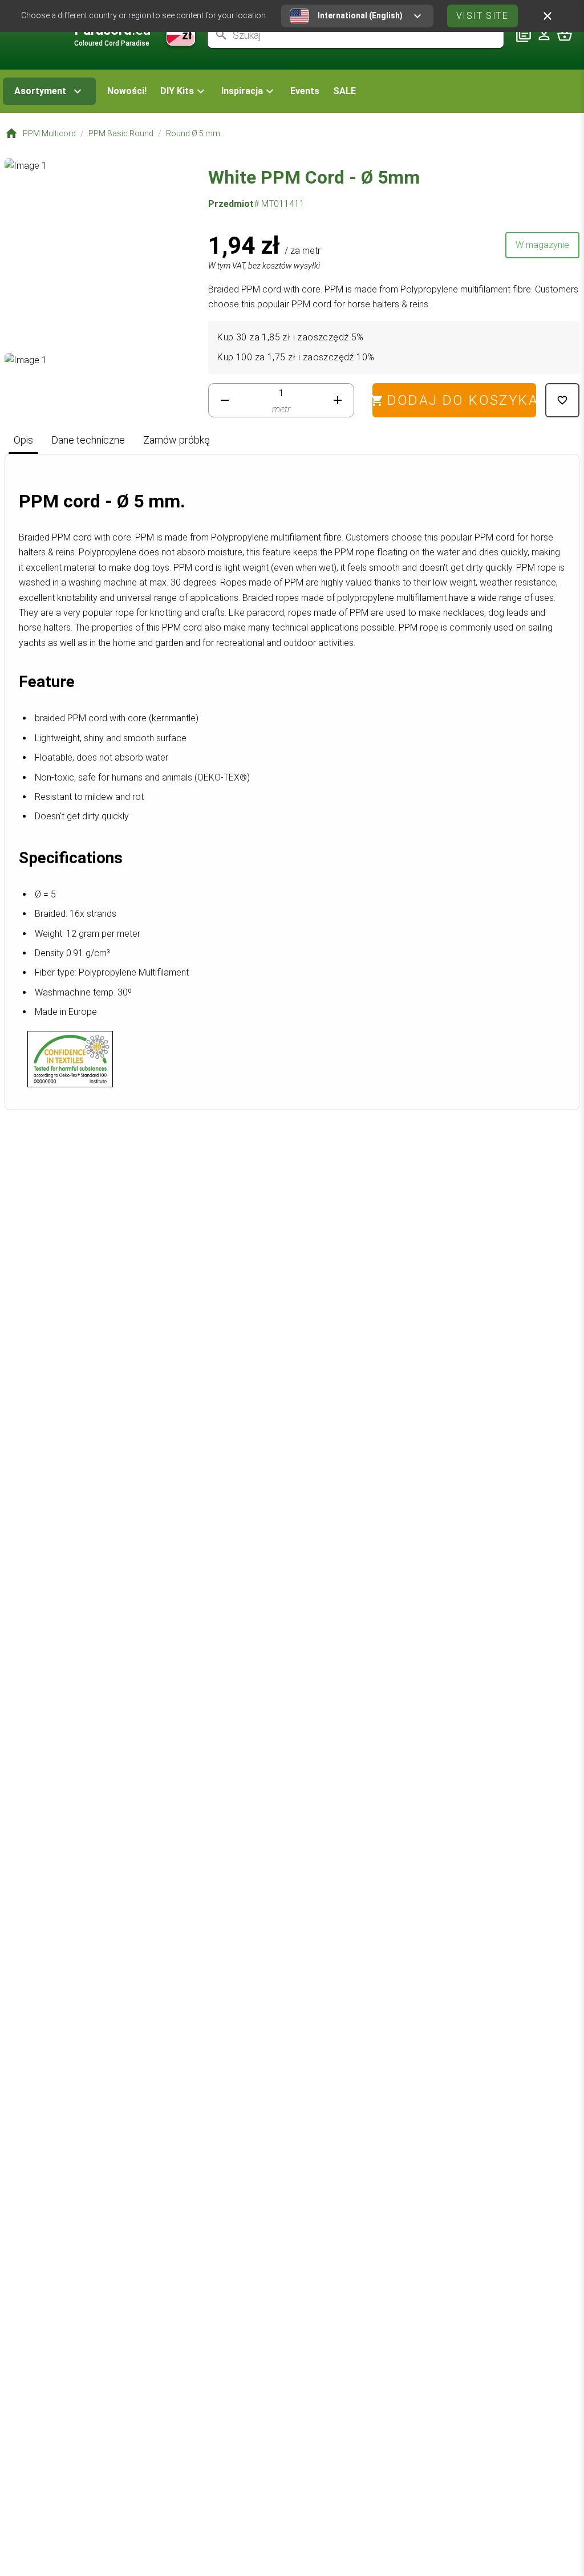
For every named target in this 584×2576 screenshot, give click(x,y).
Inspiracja (242, 91)
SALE (344, 91)
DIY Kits (177, 91)
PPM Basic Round (121, 133)
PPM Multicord (49, 133)
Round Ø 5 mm (193, 133)
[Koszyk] (565, 35)
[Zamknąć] (547, 16)
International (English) (360, 15)
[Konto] (544, 35)
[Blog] (524, 35)
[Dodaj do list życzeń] (562, 400)
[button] (184, 91)
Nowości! (127, 91)
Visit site (482, 16)
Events (305, 91)
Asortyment (40, 91)
